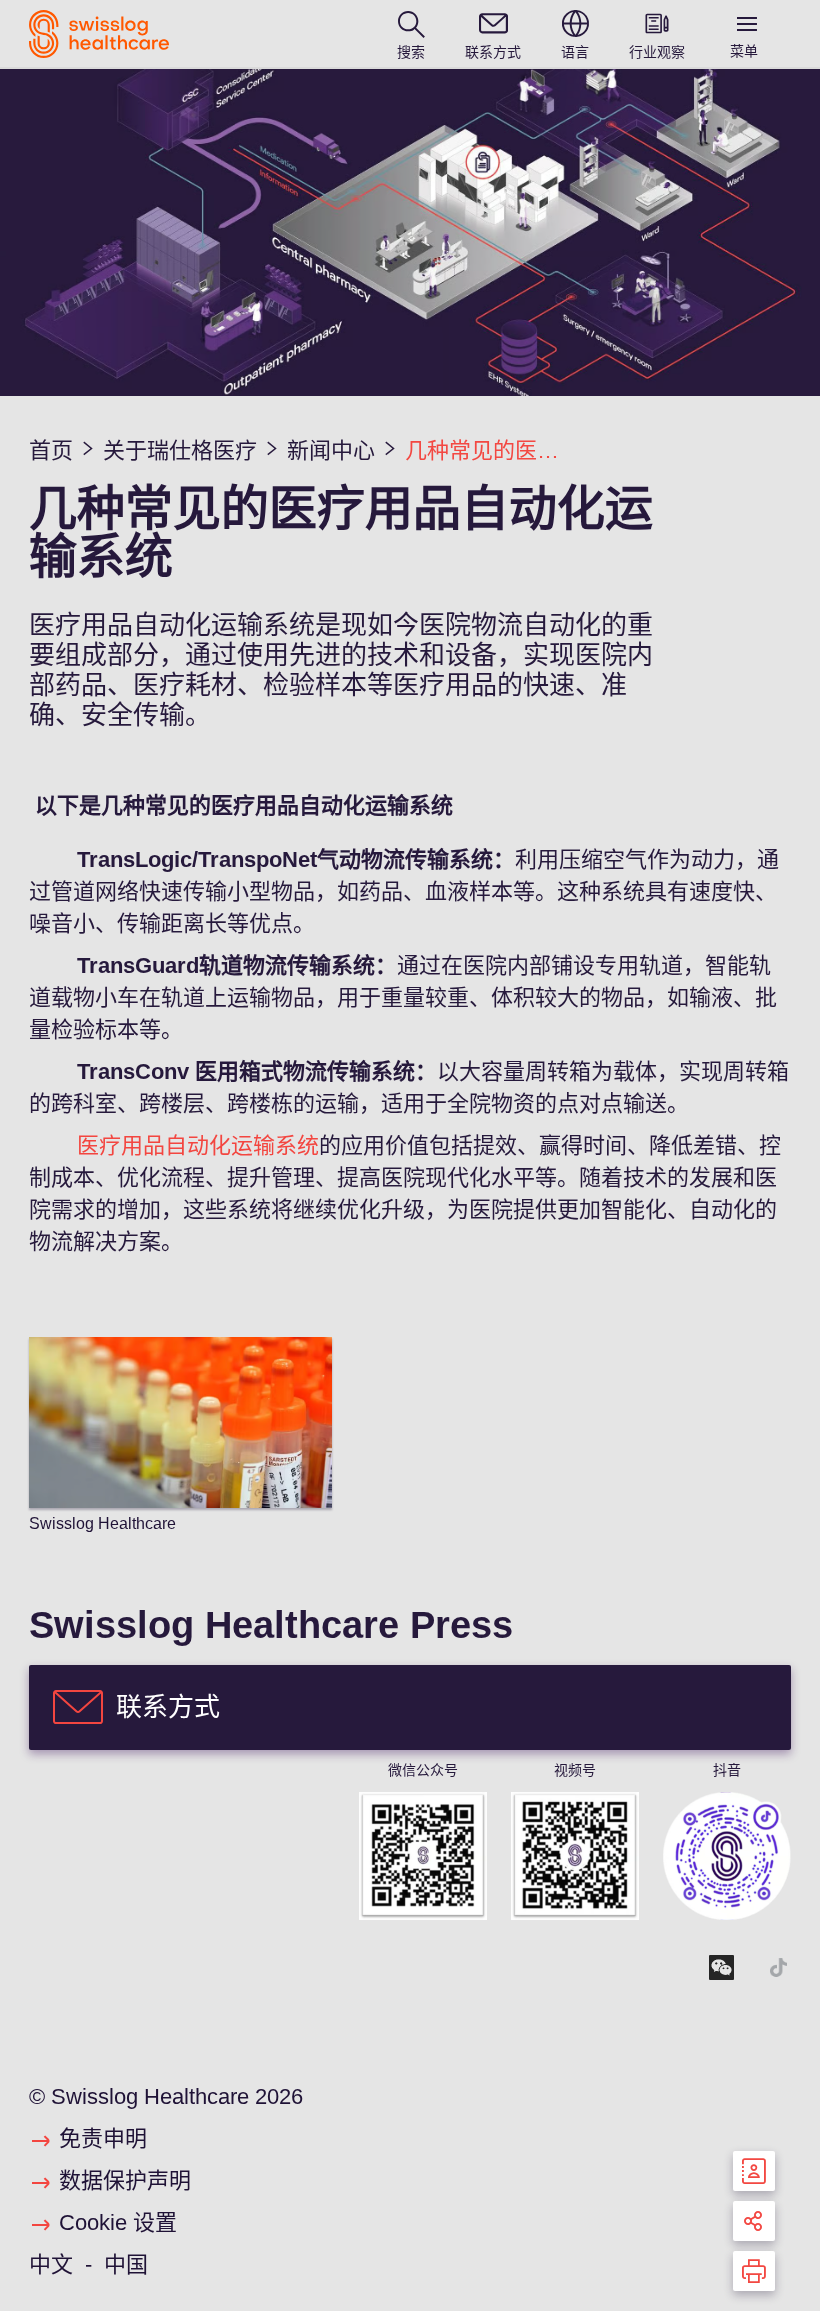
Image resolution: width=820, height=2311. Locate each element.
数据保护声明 (125, 2180)
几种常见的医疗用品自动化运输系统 (491, 450)
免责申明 (103, 2138)
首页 (51, 450)
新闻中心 (331, 450)
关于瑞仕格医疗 (180, 450)
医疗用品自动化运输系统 (198, 1145)
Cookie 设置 (118, 2222)
